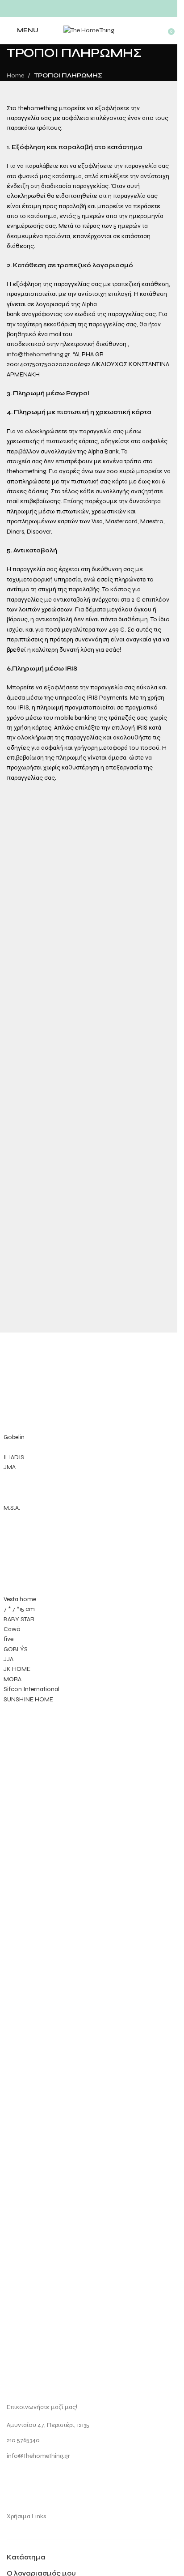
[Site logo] (89, 30)
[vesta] (89, 1521)
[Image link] (40, 2049)
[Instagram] (18, 2480)
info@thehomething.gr (38, 354)
